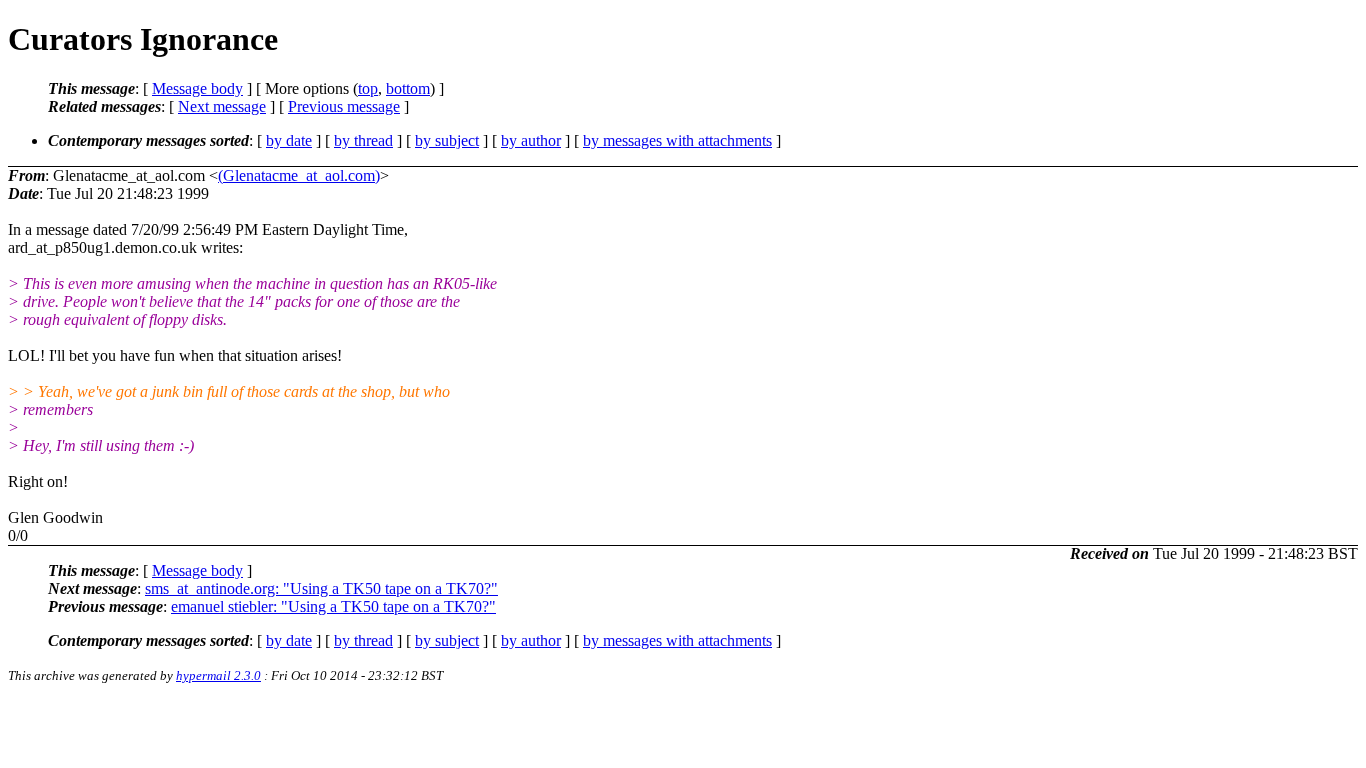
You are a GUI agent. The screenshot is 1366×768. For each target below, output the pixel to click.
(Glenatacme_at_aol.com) (299, 175)
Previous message (344, 106)
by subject (447, 140)
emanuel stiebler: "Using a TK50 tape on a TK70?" (333, 606)
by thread (363, 140)
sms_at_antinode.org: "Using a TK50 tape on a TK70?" (321, 588)
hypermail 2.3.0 (218, 675)
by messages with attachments (677, 140)
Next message (222, 106)
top (368, 88)
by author (531, 140)
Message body (197, 88)
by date (289, 140)
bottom (408, 88)
